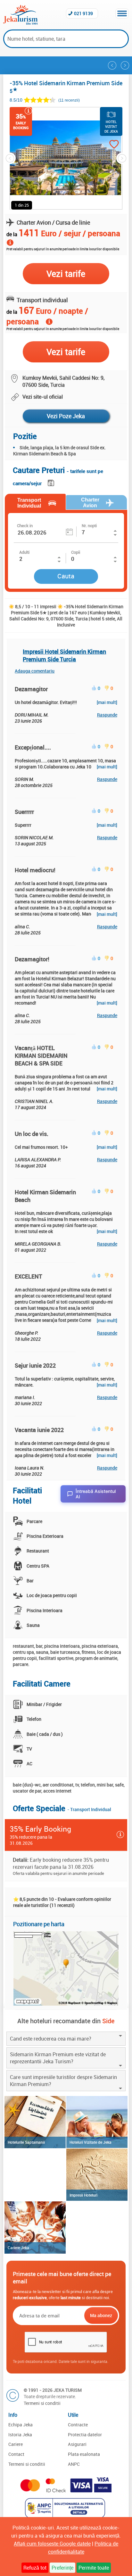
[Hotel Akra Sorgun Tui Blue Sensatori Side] (125, 65)
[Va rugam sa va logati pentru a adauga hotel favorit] (108, 145)
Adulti (24, 552)
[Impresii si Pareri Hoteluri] (97, 2175)
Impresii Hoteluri (83, 2195)
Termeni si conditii (42, 2403)
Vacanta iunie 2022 (39, 1430)
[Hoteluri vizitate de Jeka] (97, 2122)
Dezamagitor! (32, 959)
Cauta (66, 576)
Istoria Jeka (20, 2435)
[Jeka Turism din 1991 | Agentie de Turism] (20, 23)
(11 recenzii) (69, 100)
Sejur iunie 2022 (35, 1365)
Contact (16, 2454)
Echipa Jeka (21, 2425)
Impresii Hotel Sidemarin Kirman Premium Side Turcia (64, 655)
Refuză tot (35, 2568)
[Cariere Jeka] (35, 2228)
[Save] (52, 482)
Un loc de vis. (32, 1134)
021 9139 (83, 13)
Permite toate (94, 2568)
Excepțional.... (33, 747)
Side (108, 2021)
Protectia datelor (85, 2435)
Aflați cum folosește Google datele (52, 2544)
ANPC (74, 2464)
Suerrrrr (24, 812)
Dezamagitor (31, 689)
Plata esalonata (84, 2454)
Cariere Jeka (18, 2248)
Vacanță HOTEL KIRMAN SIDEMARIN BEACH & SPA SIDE (41, 1056)
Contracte (78, 2425)
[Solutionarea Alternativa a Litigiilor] (66, 2516)
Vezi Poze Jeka (66, 416)
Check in (25, 526)
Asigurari (77, 2444)
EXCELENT (29, 1276)
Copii (76, 552)
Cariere (16, 2444)
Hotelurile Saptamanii (26, 2142)
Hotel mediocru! (35, 870)
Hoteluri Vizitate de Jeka (91, 2142)
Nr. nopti (89, 526)
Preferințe (62, 2568)
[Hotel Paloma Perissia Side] (112, 65)
